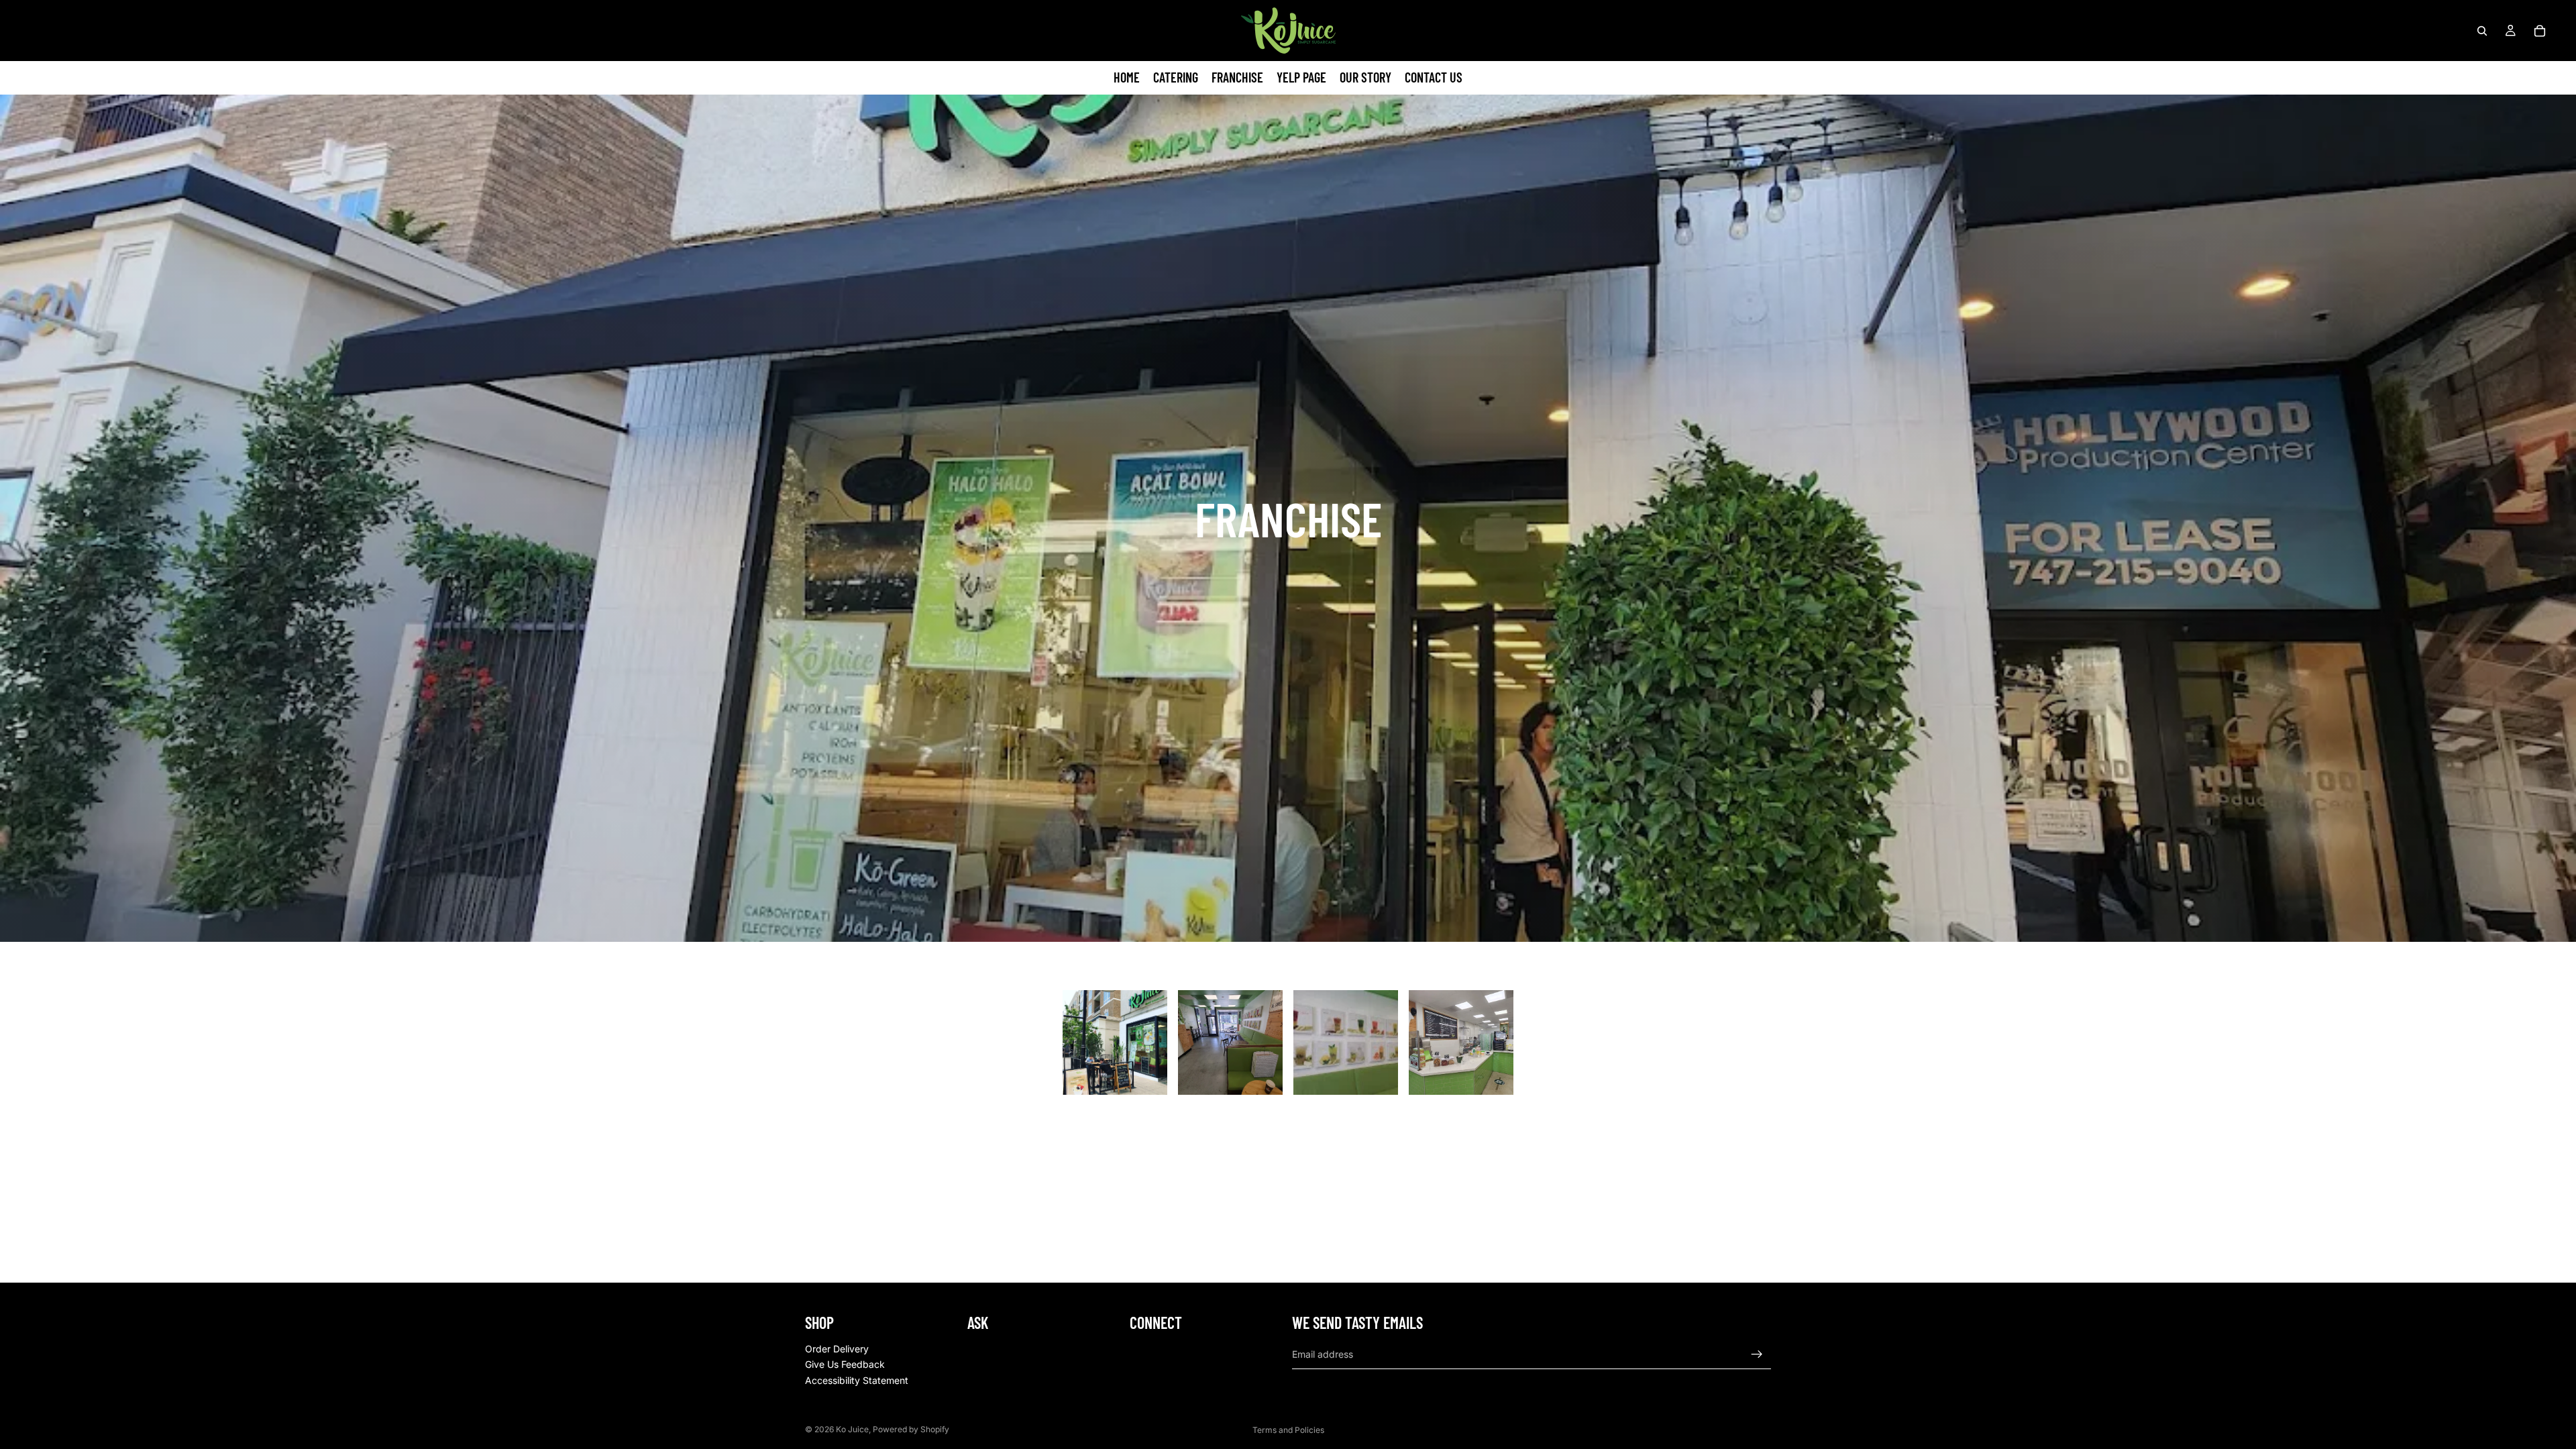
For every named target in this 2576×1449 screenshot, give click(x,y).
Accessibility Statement (857, 1380)
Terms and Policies (1288, 1430)
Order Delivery (837, 1348)
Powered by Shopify (911, 1429)
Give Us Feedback (845, 1364)
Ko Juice (852, 1429)
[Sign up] (1757, 1354)
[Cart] (2540, 31)
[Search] (2482, 31)
